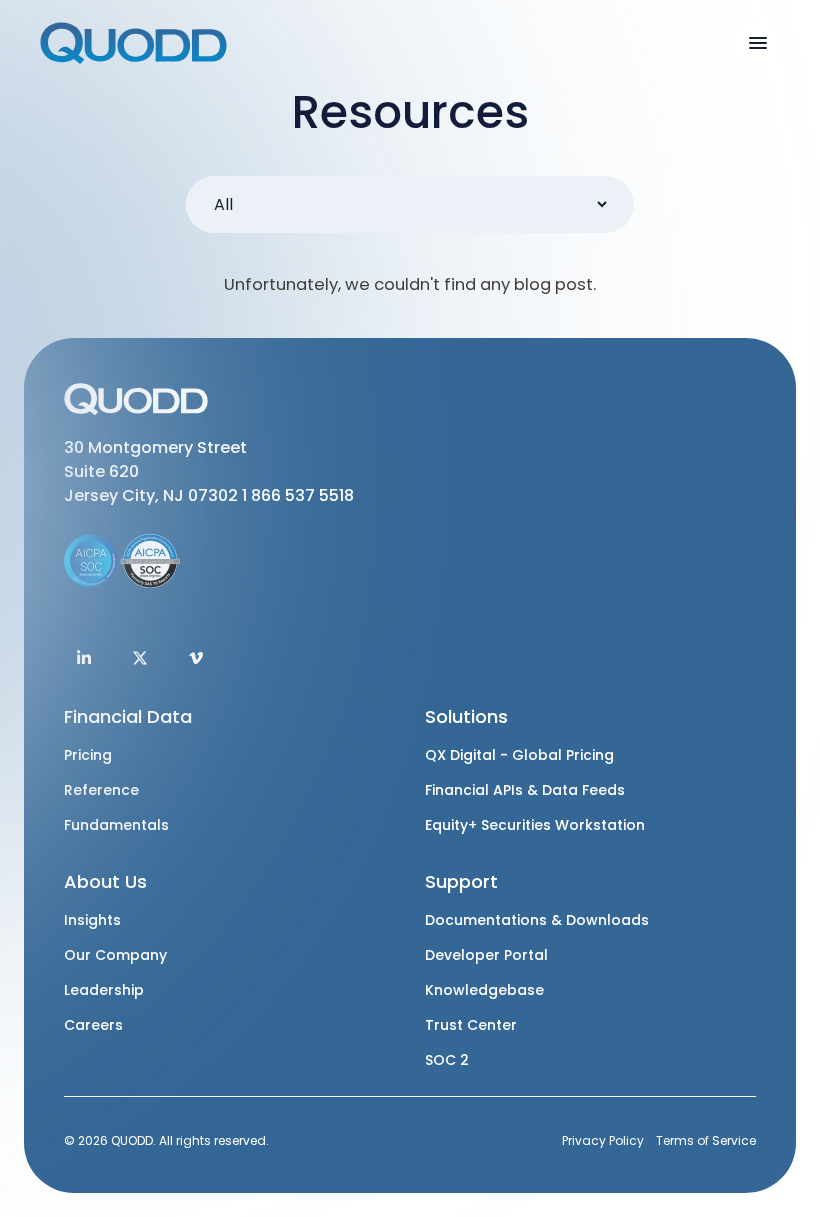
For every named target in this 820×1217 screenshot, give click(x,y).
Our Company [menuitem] (115, 955)
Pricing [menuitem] (88, 755)
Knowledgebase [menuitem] (484, 990)
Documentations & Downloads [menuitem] (537, 920)
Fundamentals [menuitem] (116, 825)
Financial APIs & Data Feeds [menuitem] (525, 790)
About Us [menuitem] (105, 881)
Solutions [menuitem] (466, 716)
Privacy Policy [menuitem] (603, 1140)
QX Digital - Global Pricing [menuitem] (519, 755)
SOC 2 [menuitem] (447, 1060)
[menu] (757, 42)
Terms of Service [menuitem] (706, 1140)
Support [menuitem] (461, 881)
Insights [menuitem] (92, 920)
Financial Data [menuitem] (128, 716)
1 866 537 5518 (298, 495)
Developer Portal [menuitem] (486, 955)
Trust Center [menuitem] (471, 1025)
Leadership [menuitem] (104, 990)
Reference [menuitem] (101, 790)
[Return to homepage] (135, 43)
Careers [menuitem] (93, 1025)
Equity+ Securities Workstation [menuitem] (535, 825)
